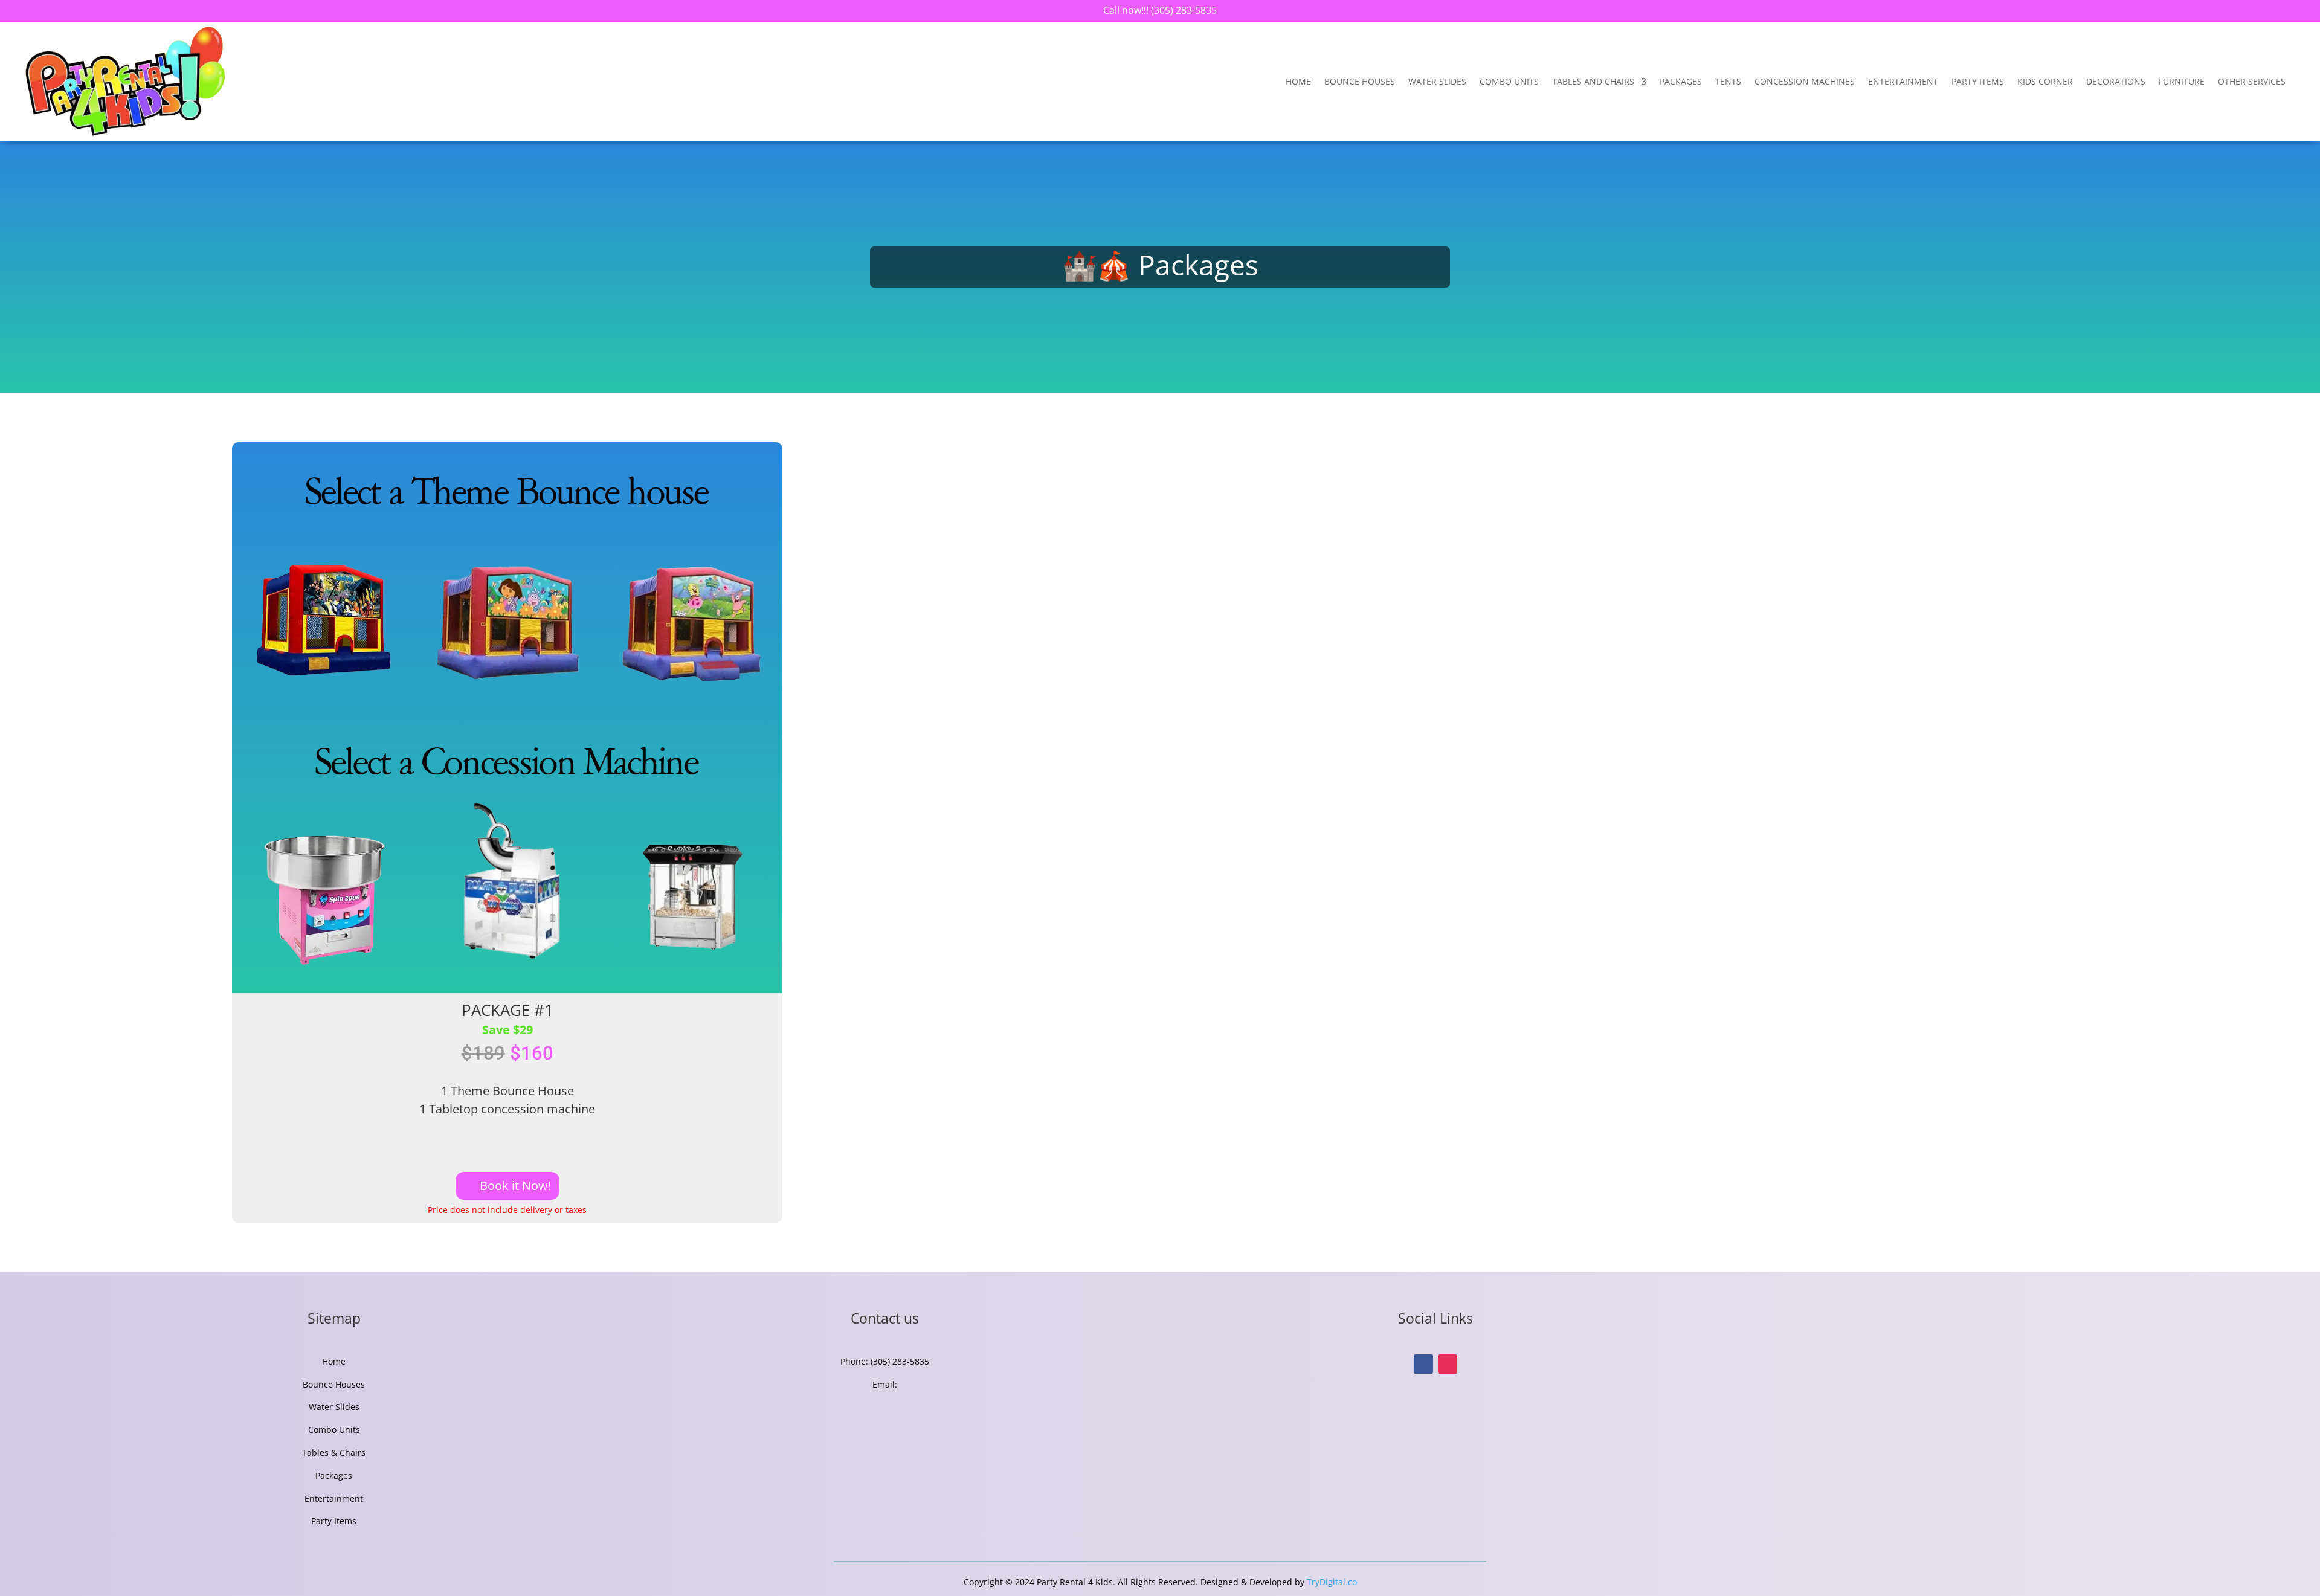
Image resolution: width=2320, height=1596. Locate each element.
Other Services (2252, 81)
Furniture (2182, 81)
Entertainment (334, 1498)
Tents (1728, 81)
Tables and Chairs (1593, 81)
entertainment (1903, 81)
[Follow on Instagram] (1448, 1364)
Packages (1681, 81)
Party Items (1978, 81)
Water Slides (1437, 81)
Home (1298, 81)
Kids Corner (2045, 81)
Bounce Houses (1360, 81)
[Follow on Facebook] (1423, 1364)
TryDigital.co (1332, 1582)
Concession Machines (1805, 81)
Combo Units (1509, 81)
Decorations (2116, 81)
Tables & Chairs (334, 1453)
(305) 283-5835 (1183, 10)
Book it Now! (515, 1186)
